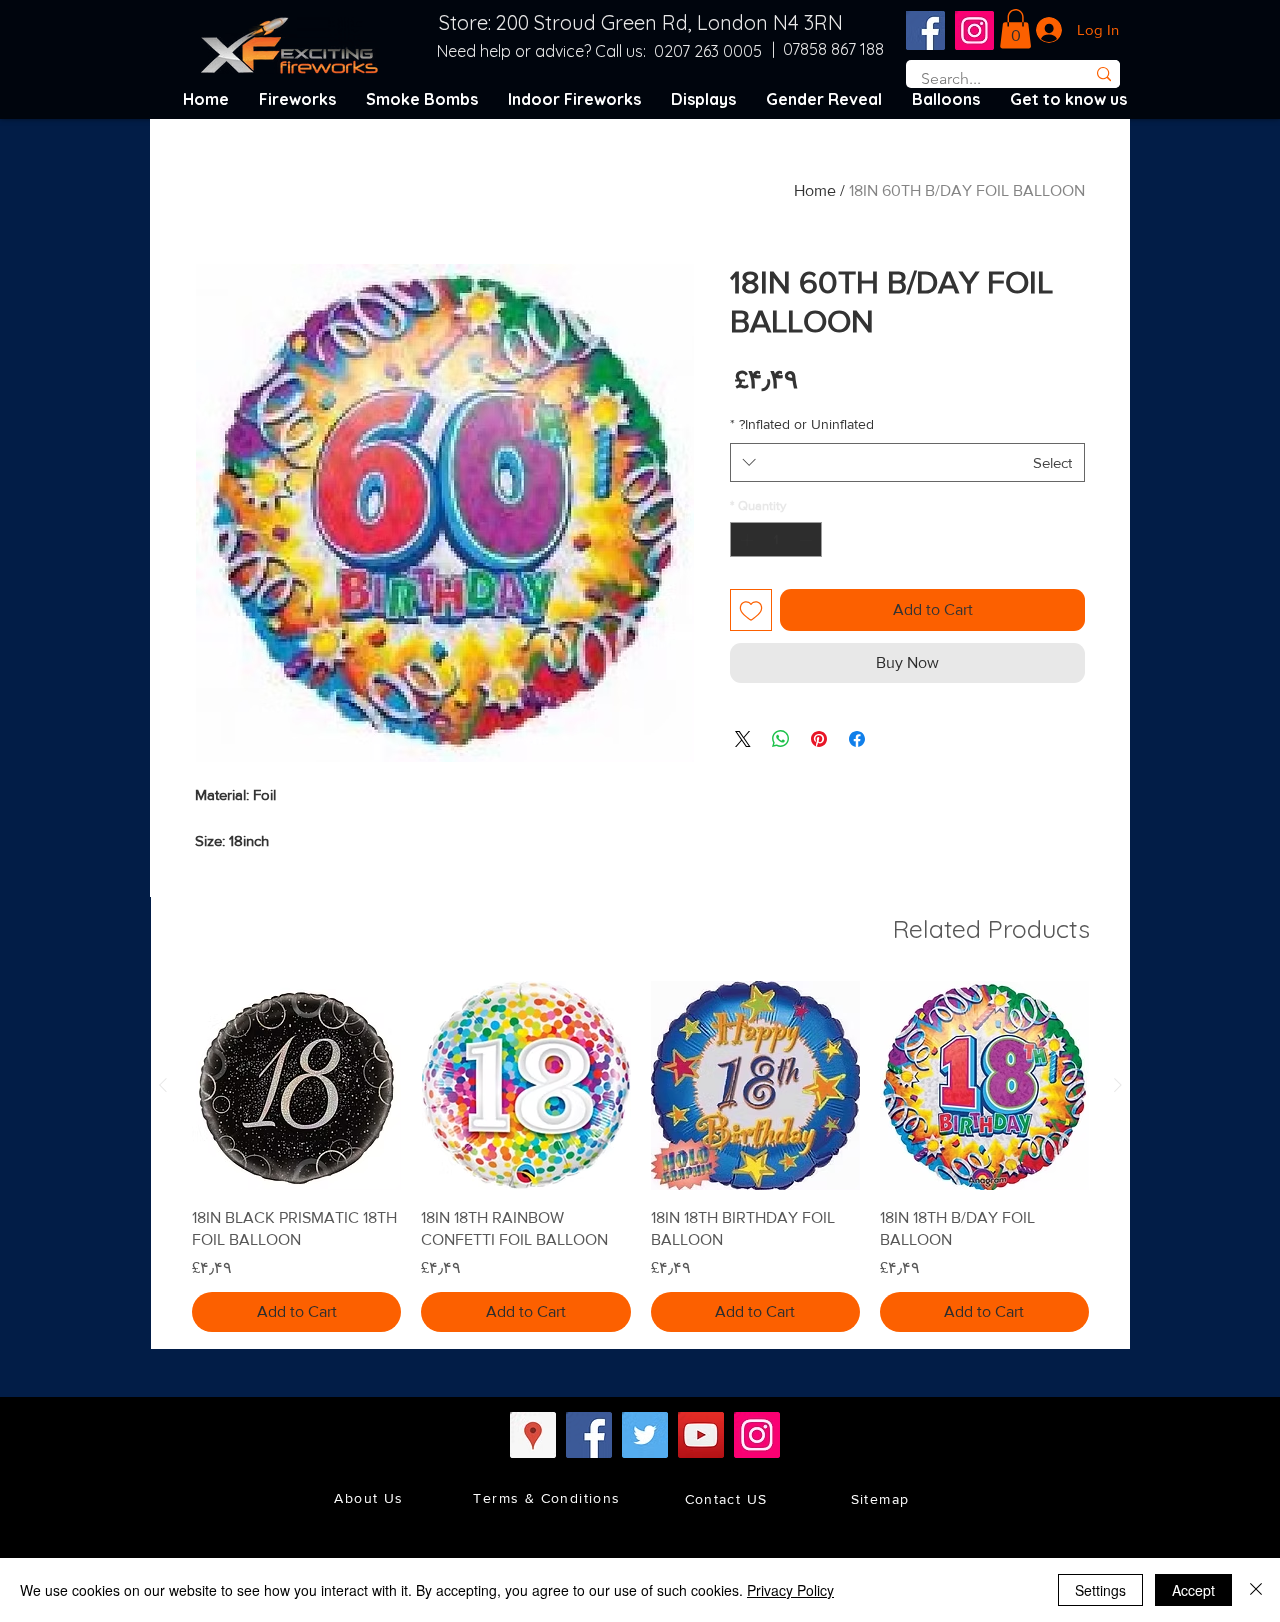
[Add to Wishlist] (751, 610)
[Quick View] (984, 1085)
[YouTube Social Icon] (701, 1435)
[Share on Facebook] (857, 739)
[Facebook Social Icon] (925, 30)
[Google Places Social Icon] (533, 1435)
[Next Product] (163, 1085)
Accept (1193, 1590)
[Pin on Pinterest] (819, 739)
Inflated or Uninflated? (802, 424)
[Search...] (1103, 74)
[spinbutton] (776, 540)
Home (815, 190)
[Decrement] (808, 540)
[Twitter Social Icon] (645, 1435)
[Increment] (745, 540)
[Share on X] (743, 739)
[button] (1015, 28)
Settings (1100, 1590)
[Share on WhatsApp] (781, 739)
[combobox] (907, 462)
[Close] (1256, 1590)
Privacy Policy (790, 1590)
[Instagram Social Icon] (974, 30)
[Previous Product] (1118, 1085)
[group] (640, 1156)
